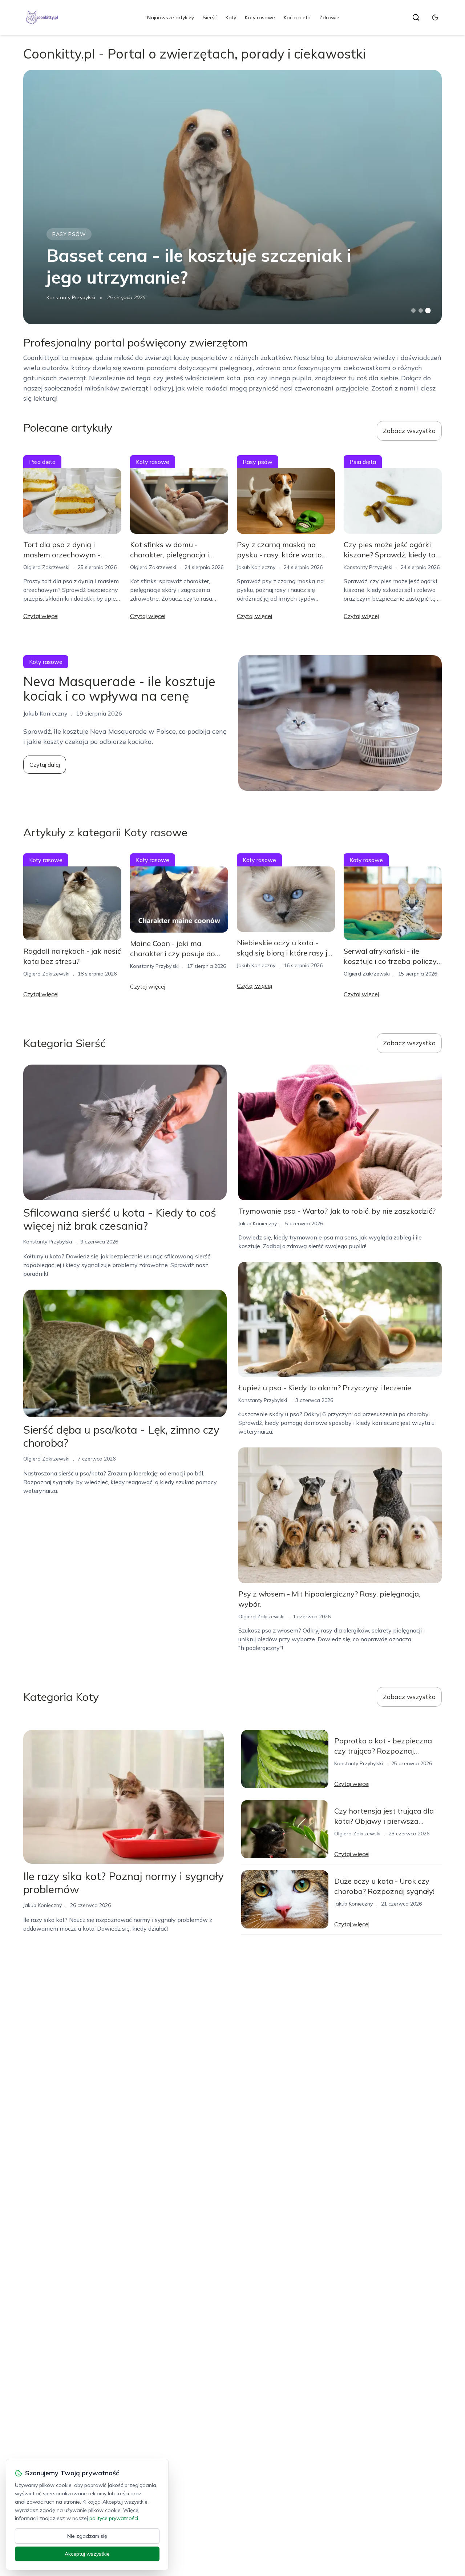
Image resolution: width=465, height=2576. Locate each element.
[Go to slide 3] (428, 311)
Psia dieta (42, 462)
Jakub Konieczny (256, 567)
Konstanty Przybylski (71, 297)
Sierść (210, 17)
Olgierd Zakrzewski (46, 567)
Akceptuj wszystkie (87, 2554)
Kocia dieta (297, 17)
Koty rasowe (260, 17)
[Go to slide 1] (413, 311)
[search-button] (416, 17)
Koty (231, 17)
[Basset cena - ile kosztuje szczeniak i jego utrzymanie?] (232, 197)
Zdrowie (329, 17)
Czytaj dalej (45, 765)
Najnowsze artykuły (171, 17)
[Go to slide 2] (421, 311)
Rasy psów (69, 234)
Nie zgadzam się (87, 2536)
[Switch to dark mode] (435, 17)
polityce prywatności (114, 2518)
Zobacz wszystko (409, 431)
